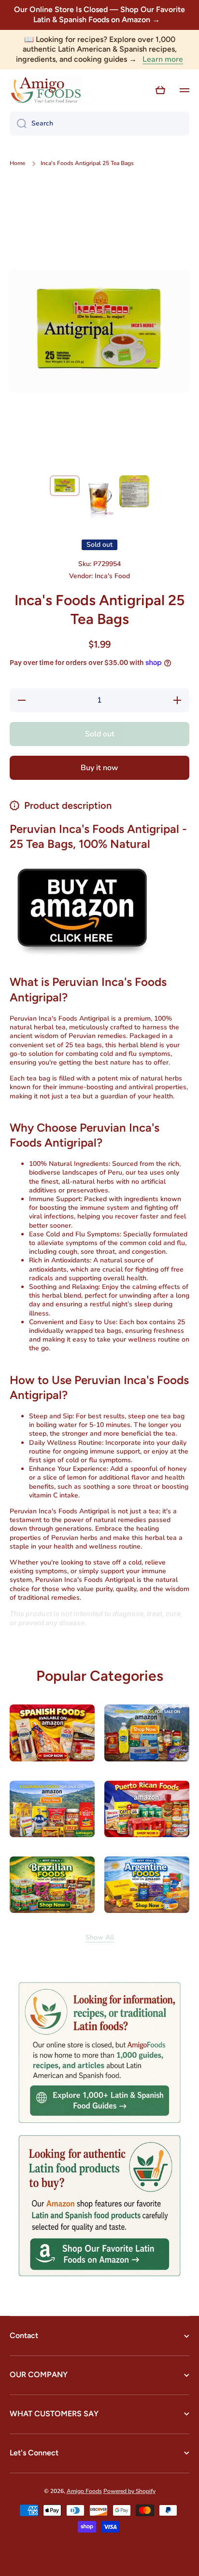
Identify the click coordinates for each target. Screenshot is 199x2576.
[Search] (18, 124)
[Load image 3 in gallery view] (134, 491)
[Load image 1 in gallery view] (65, 486)
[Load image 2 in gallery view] (99, 498)
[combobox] (99, 124)
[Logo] (46, 90)
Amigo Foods (84, 2491)
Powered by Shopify (129, 2491)
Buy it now (99, 768)
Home (17, 163)
